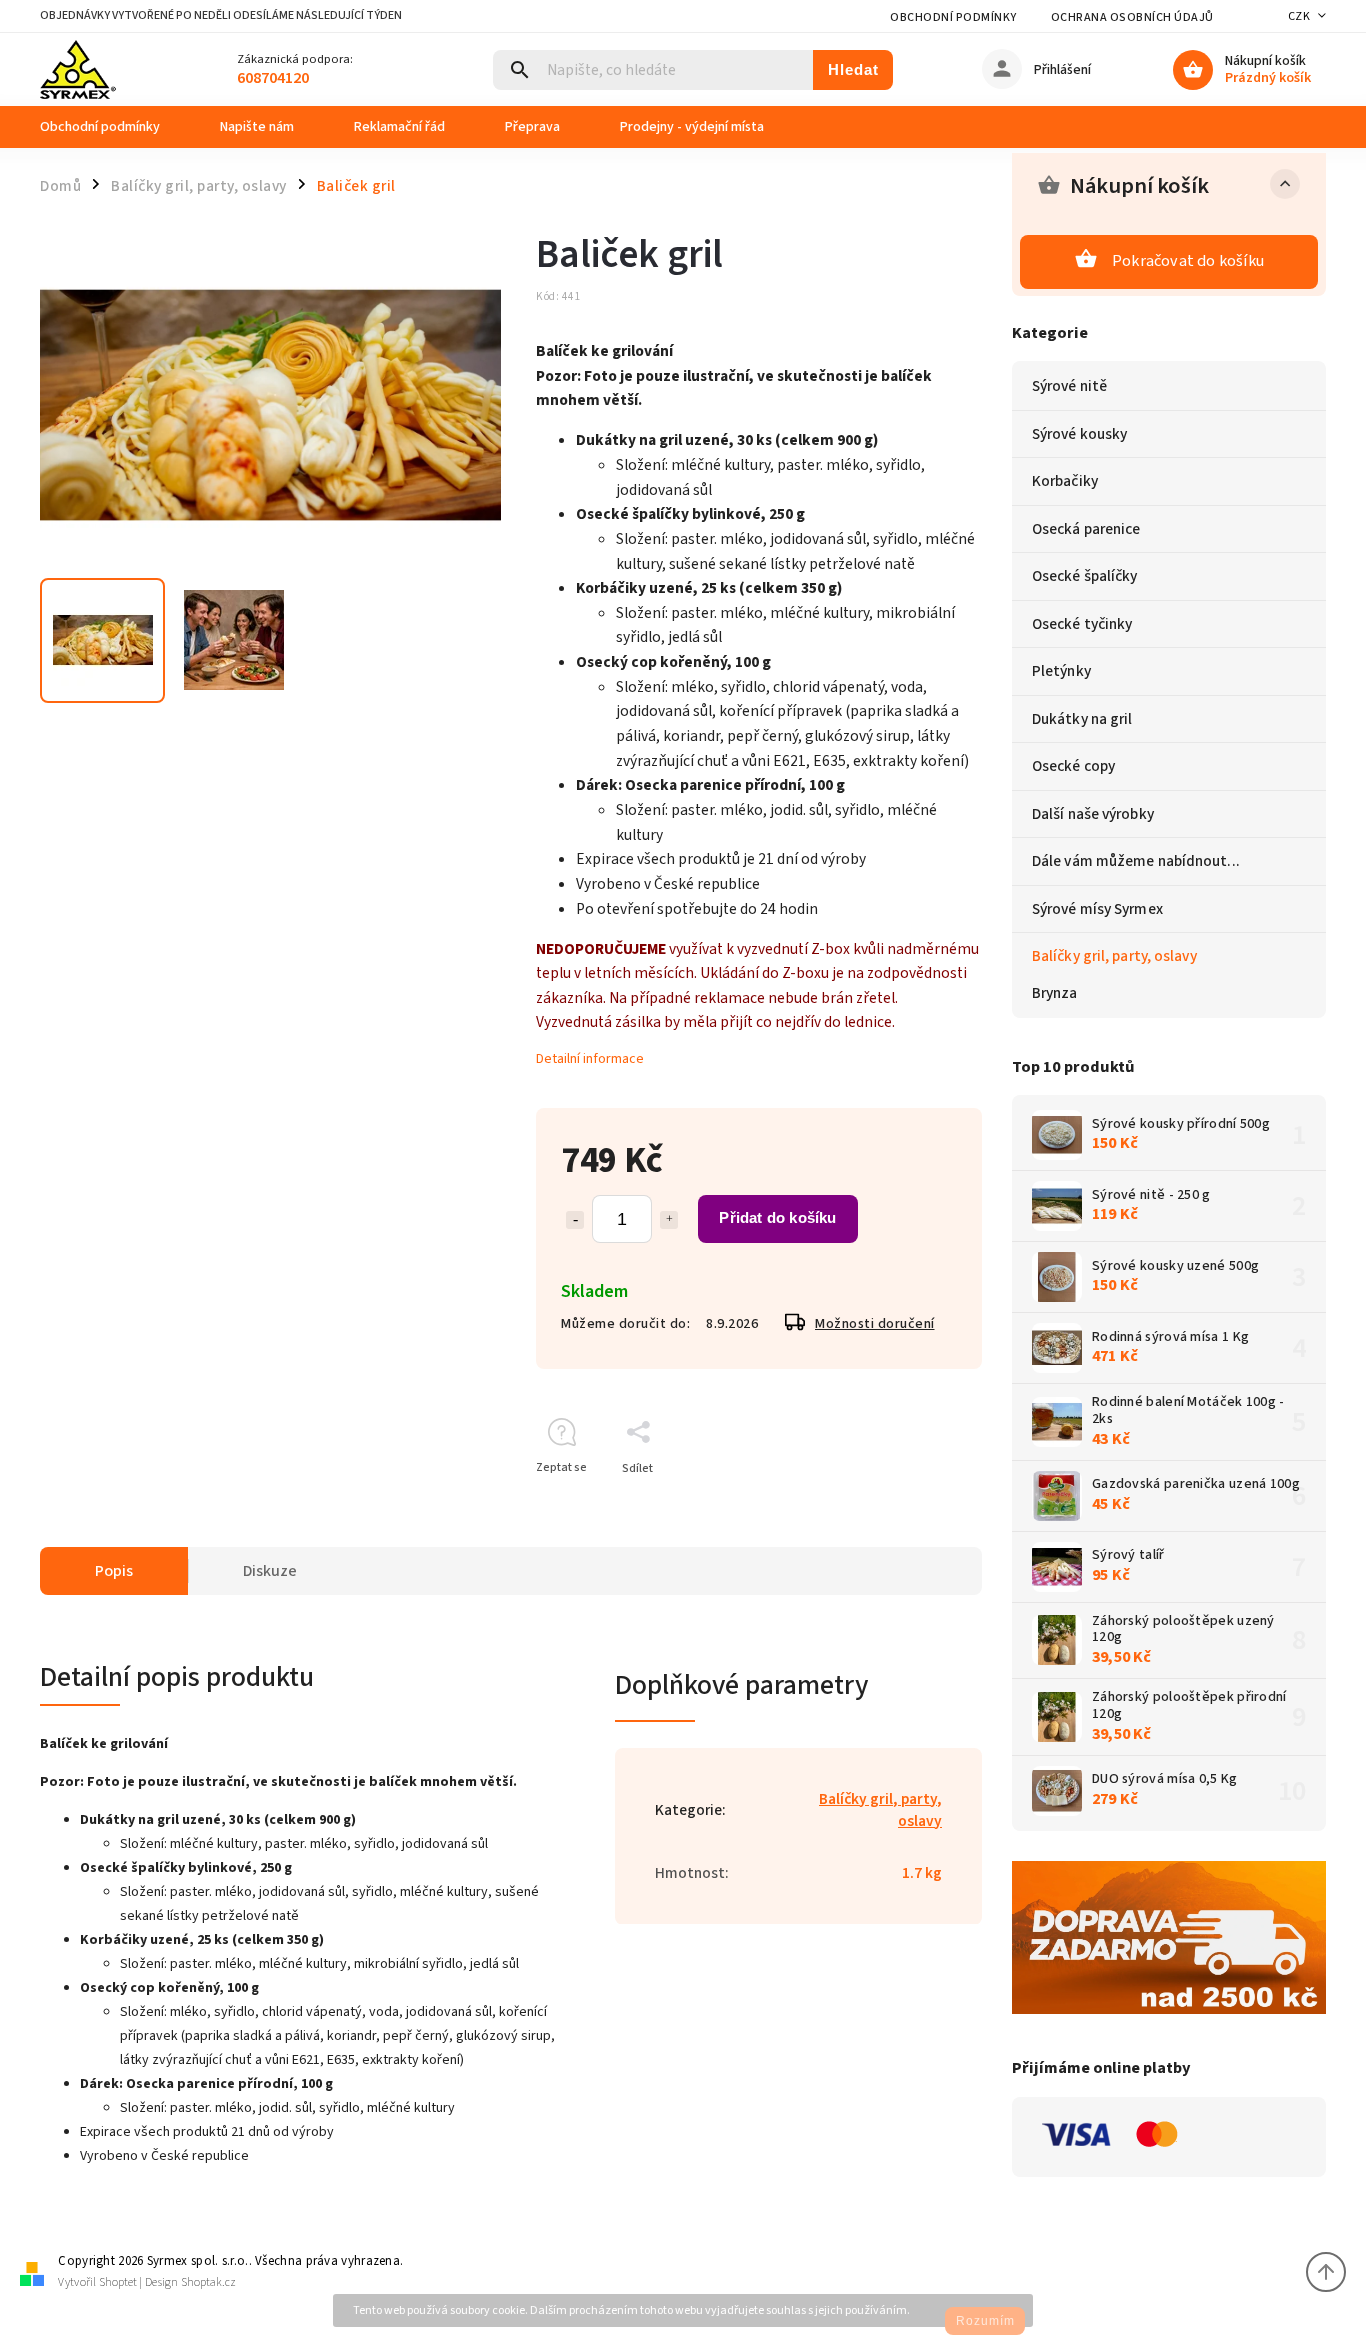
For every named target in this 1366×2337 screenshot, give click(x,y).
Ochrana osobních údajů (1132, 17)
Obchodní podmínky (953, 17)
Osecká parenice (1086, 529)
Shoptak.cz (208, 2282)
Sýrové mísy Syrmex (1097, 909)
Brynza (1055, 993)
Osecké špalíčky (1085, 576)
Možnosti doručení (875, 1324)
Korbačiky (1065, 481)
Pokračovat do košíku (1188, 261)
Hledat (853, 69)
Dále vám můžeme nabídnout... (1136, 861)
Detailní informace (590, 1059)
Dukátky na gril (1082, 719)
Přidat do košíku (777, 1217)
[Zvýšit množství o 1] (669, 1220)
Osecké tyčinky (1082, 624)
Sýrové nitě (1069, 386)
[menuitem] (115, 127)
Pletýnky (1061, 671)
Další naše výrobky (1093, 814)
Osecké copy (1073, 766)
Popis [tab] (114, 1571)
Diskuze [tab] (270, 1571)
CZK (1299, 16)
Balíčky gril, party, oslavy (1114, 956)
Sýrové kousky (1079, 434)
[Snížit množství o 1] (575, 1220)
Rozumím (985, 2321)
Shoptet (118, 2282)
